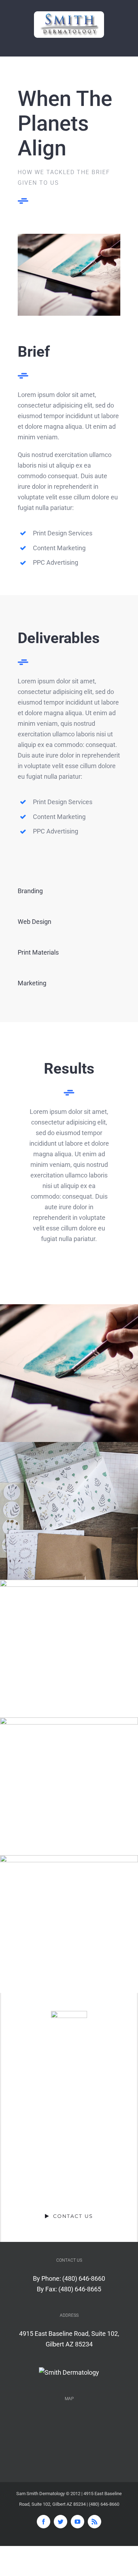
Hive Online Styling (69, 1924)
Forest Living (69, 1649)
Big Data (69, 1786)
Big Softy (69, 1511)
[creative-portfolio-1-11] (69, 239)
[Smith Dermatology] (69, 2373)
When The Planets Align (69, 1373)
